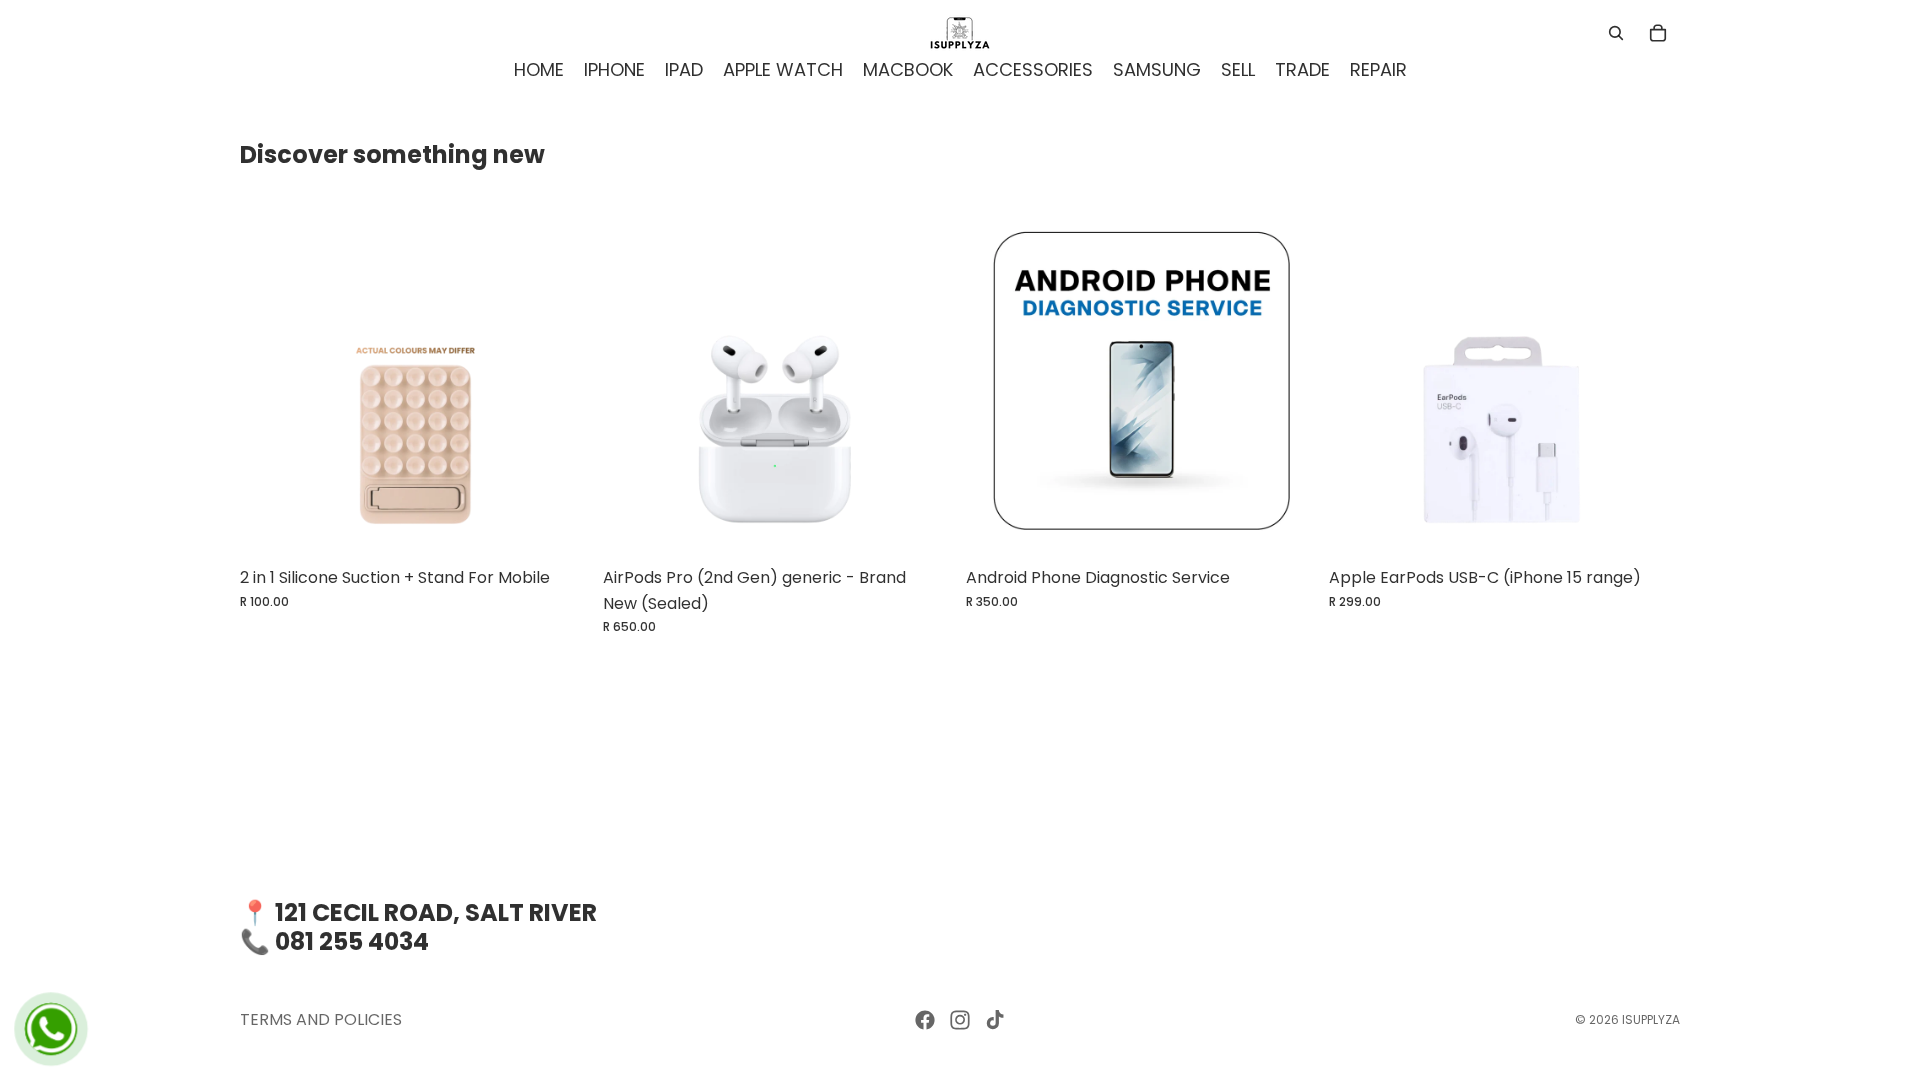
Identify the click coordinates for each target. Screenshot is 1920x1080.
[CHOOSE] (560, 526)
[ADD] (923, 526)
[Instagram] (960, 1020)
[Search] (1616, 33)
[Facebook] (925, 1020)
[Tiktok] (995, 1020)
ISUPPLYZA (1651, 1019)
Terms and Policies (321, 1019)
